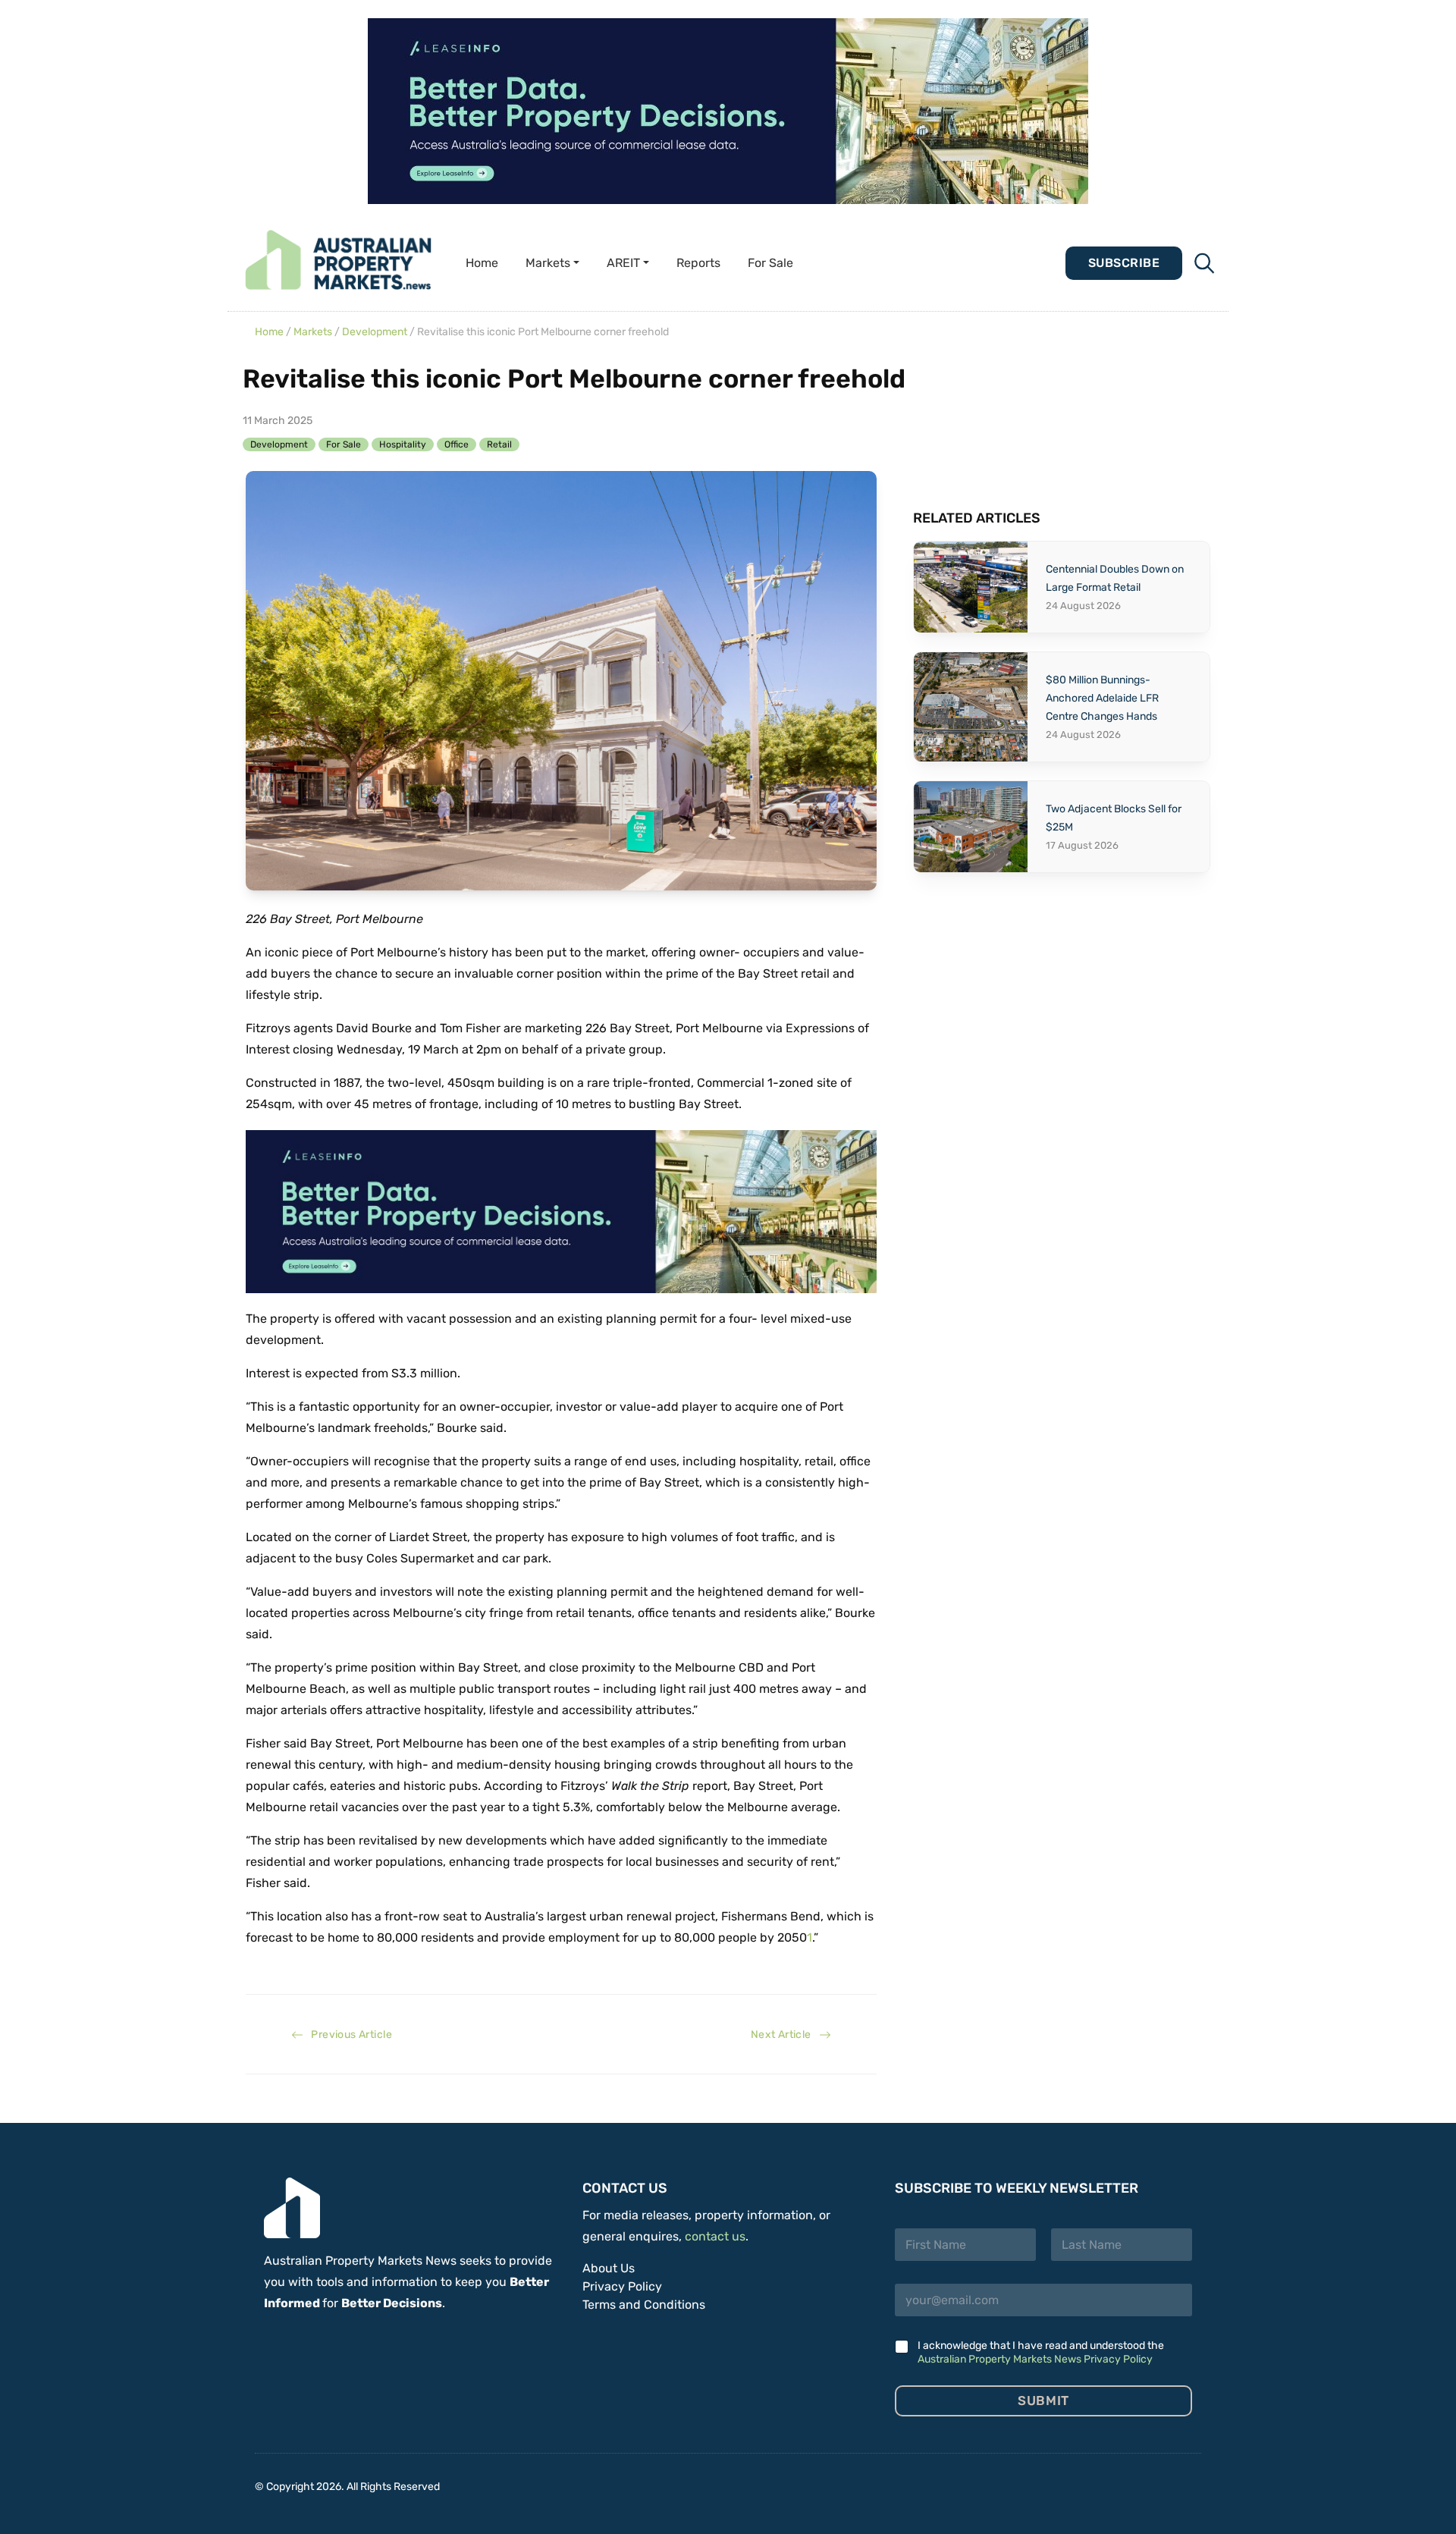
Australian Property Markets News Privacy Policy (1035, 2359)
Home (482, 263)
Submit (1043, 2401)
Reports (698, 263)
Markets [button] (548, 263)
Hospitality (403, 444)
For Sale (770, 263)
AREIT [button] (623, 263)
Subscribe (1124, 263)
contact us (715, 2236)
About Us (609, 2268)
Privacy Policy (622, 2286)
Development (375, 332)
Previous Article (348, 2035)
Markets (313, 332)
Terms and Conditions (644, 2305)
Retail (499, 444)
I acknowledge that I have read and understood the (1041, 2352)
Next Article (785, 2035)
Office (457, 444)
